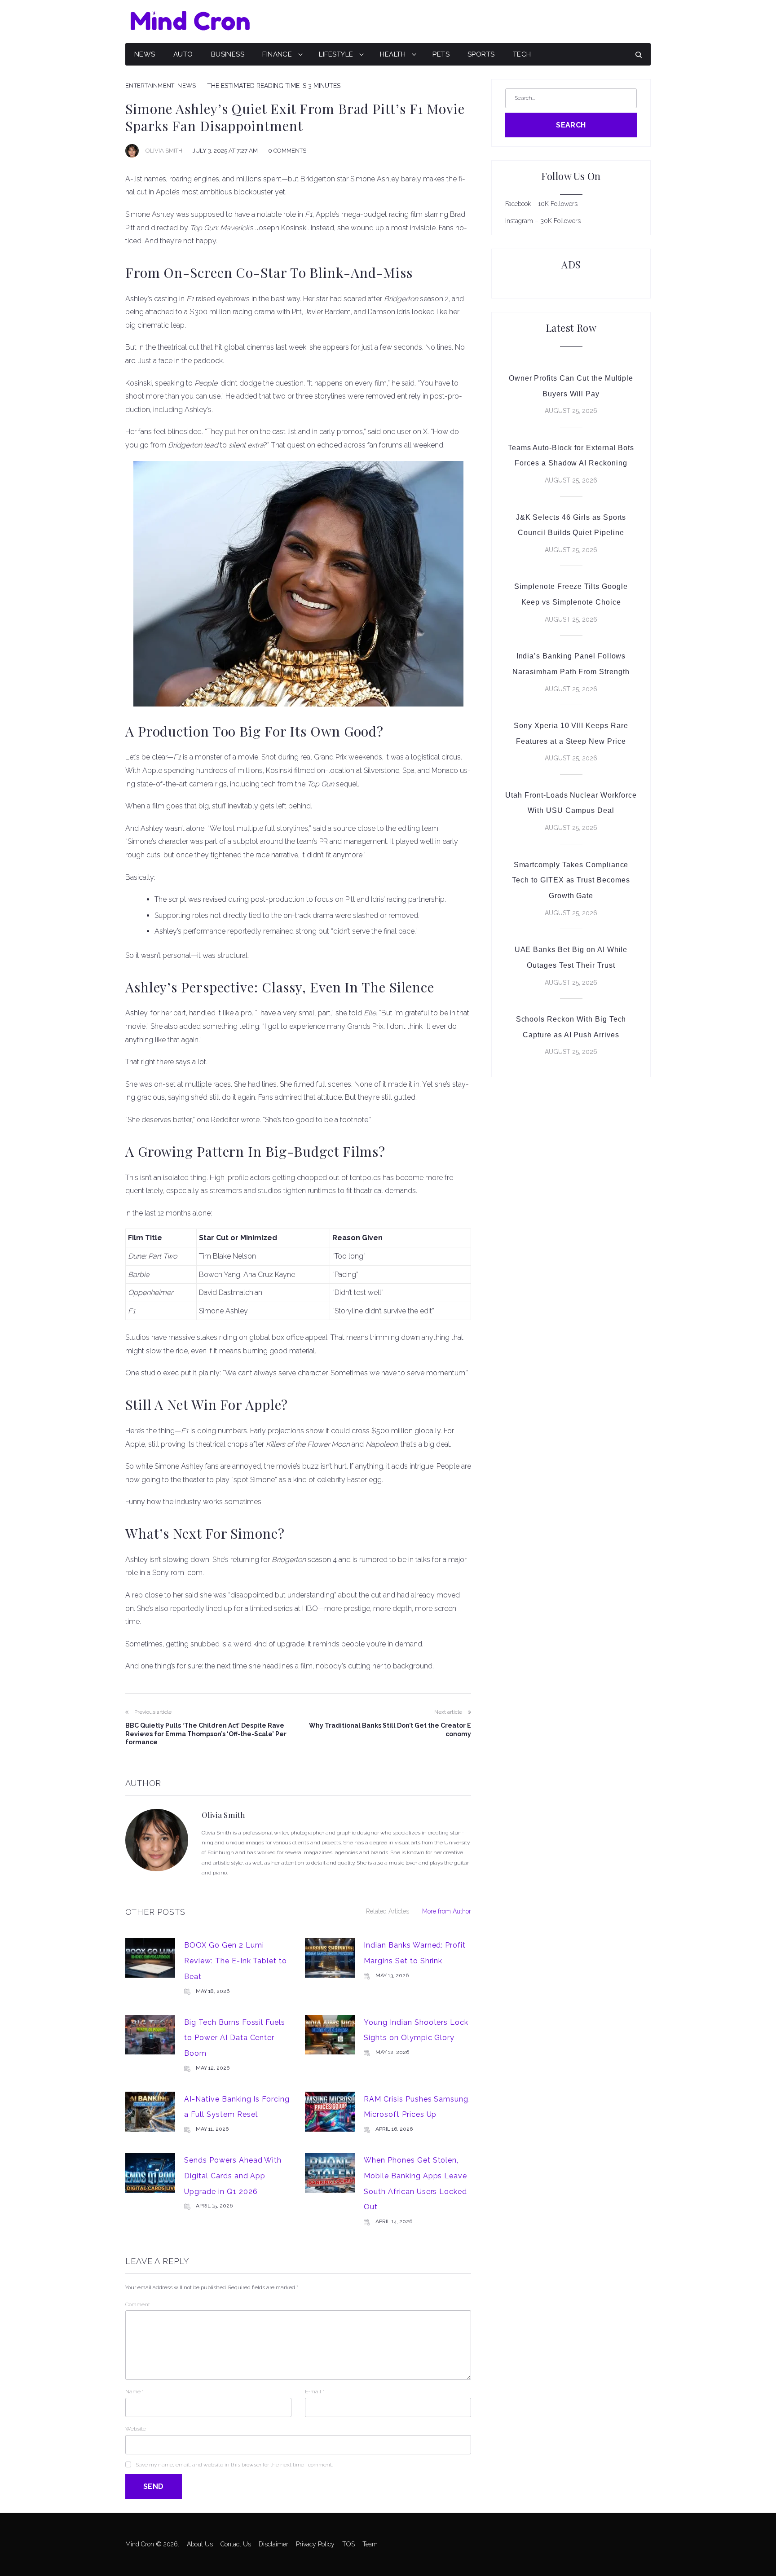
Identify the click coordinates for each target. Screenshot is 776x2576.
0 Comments (287, 151)
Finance (277, 54)
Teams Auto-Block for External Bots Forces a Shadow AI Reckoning (571, 456)
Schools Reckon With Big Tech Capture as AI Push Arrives (571, 1027)
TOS (348, 2544)
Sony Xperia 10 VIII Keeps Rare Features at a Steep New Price (571, 733)
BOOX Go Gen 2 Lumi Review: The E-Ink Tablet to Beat (236, 1961)
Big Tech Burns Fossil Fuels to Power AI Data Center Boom (235, 2038)
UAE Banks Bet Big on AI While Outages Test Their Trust (571, 957)
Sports (481, 54)
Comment (138, 2304)
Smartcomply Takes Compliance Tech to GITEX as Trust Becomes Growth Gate (571, 880)
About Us (200, 2544)
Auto (183, 54)
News (145, 54)
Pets (441, 54)
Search (571, 125)
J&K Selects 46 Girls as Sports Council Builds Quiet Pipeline (571, 525)
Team (370, 2544)
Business (228, 54)
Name (134, 2392)
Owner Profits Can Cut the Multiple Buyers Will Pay (571, 386)
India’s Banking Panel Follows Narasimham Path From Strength (571, 664)
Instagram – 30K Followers (543, 221)
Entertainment (150, 86)
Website (136, 2429)
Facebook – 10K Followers (541, 204)
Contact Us (236, 2544)
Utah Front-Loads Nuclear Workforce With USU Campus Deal (571, 803)
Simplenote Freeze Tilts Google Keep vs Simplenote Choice (571, 594)
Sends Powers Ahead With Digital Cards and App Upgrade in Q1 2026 (233, 2176)
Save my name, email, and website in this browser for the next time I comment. (234, 2465)
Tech (522, 54)
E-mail (315, 2392)
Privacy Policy (315, 2544)
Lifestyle (336, 54)
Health (393, 54)
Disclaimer (273, 2544)
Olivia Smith (164, 151)
